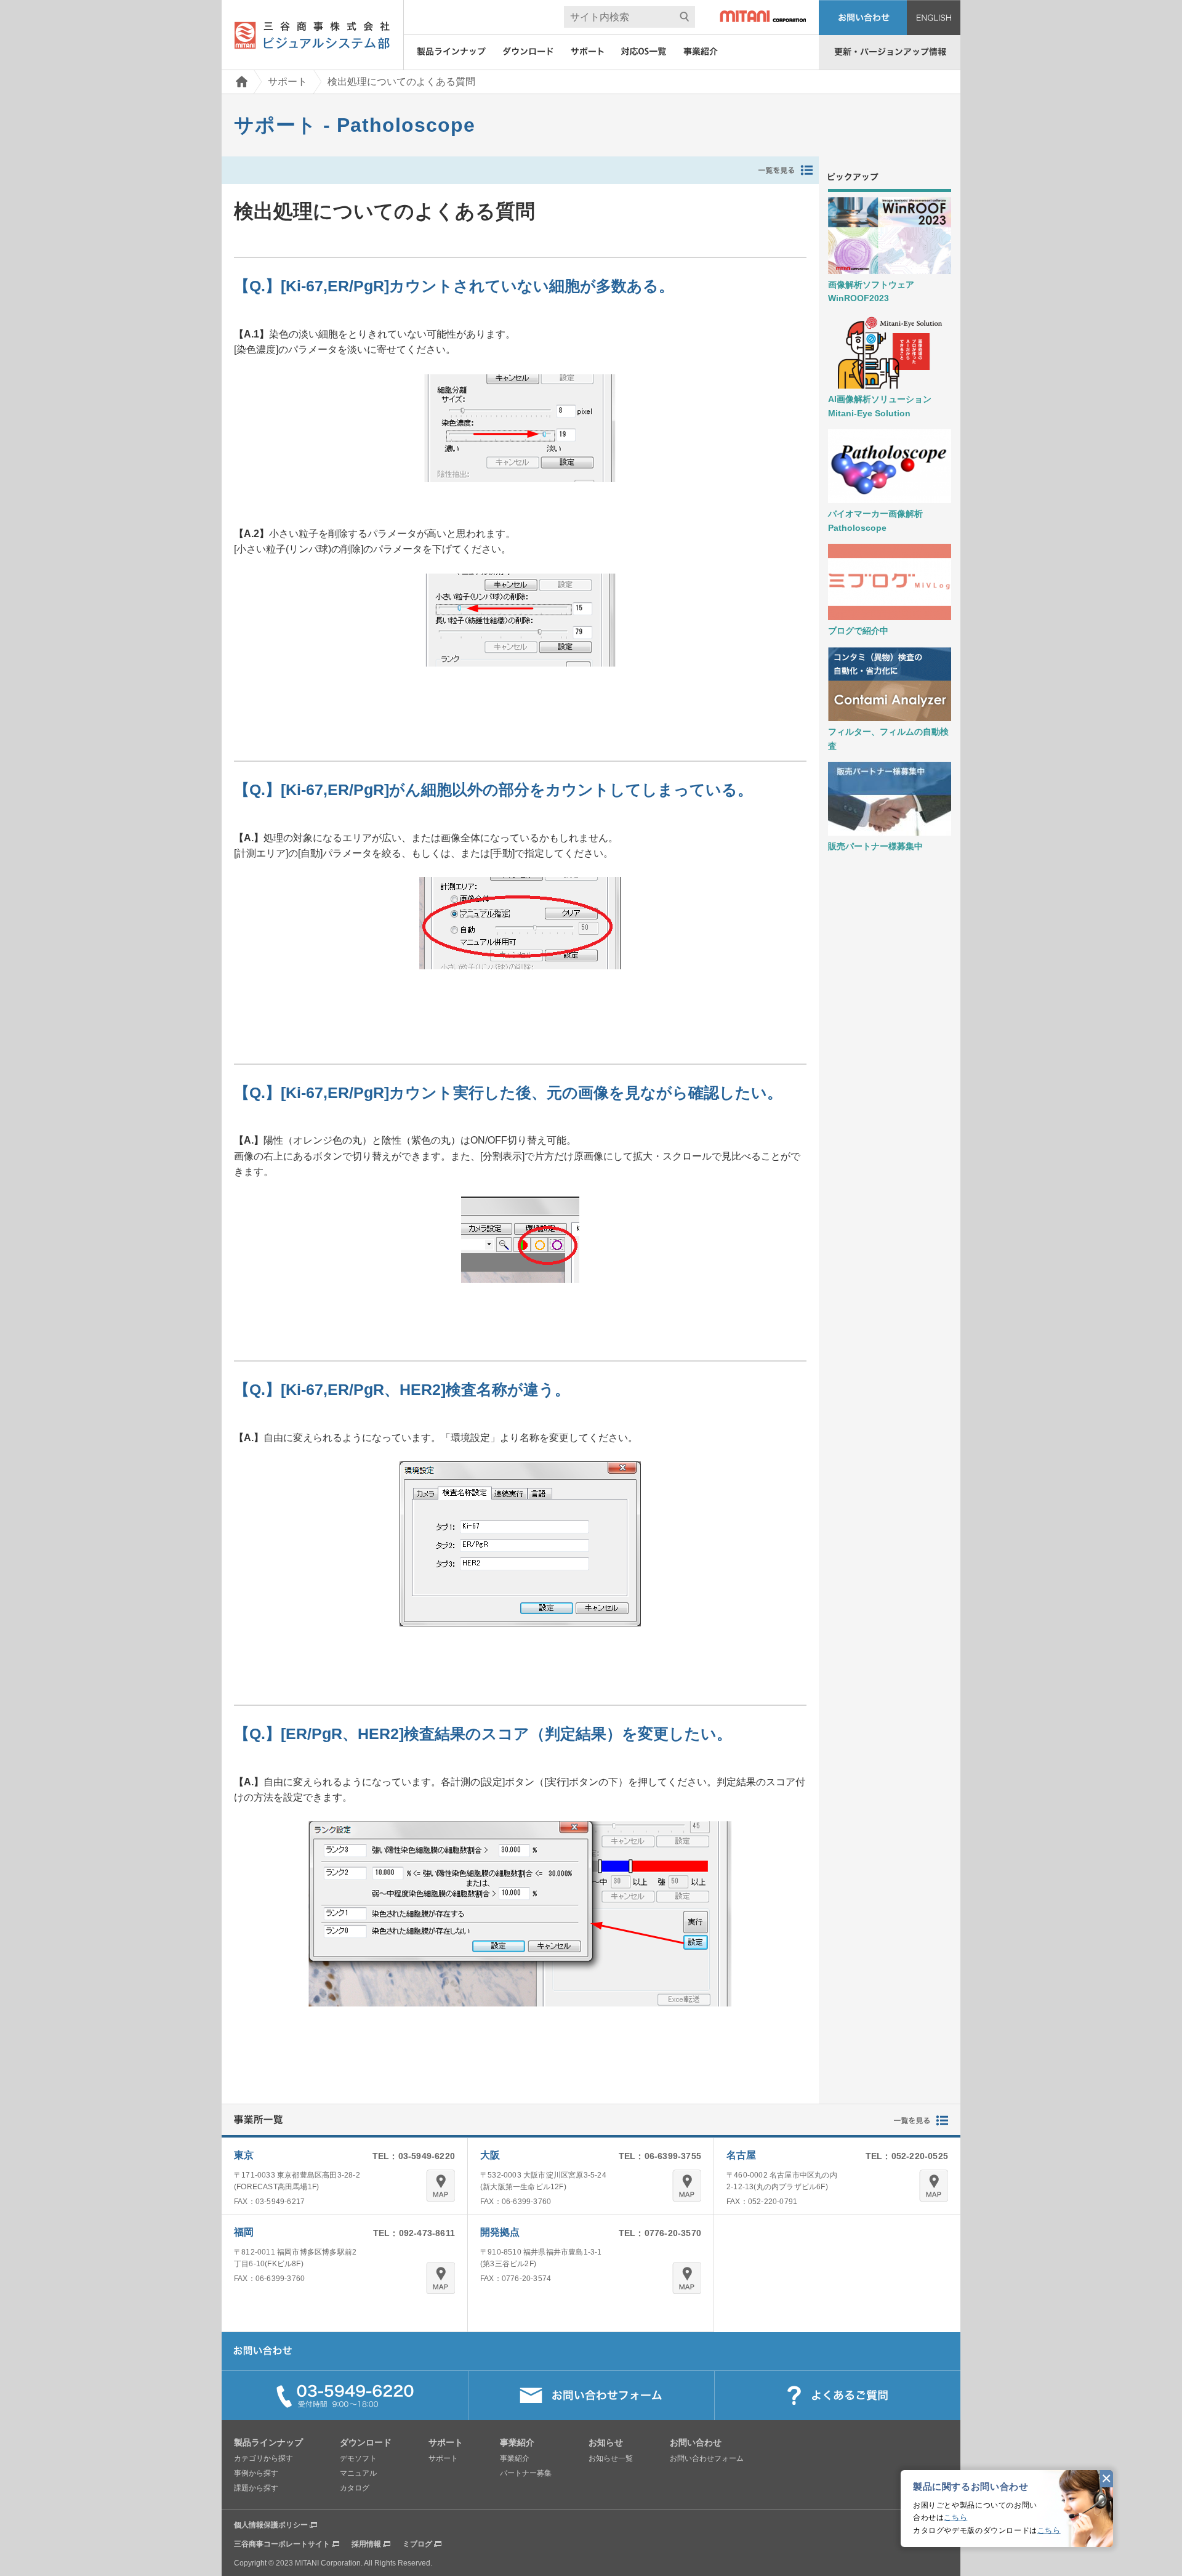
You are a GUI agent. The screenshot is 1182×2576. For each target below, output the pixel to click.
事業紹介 (515, 2458)
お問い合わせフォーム (707, 2458)
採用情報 (366, 2544)
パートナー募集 (526, 2473)
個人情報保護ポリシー (271, 2525)
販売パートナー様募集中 (875, 846)
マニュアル (358, 2473)
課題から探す (256, 2488)
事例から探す (256, 2473)
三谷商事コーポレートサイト (282, 2544)
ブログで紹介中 (858, 631)
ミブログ (417, 2544)
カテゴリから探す (263, 2458)
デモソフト (358, 2458)
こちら (955, 2517)
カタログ (355, 2488)
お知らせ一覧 (611, 2458)
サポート (287, 82)
